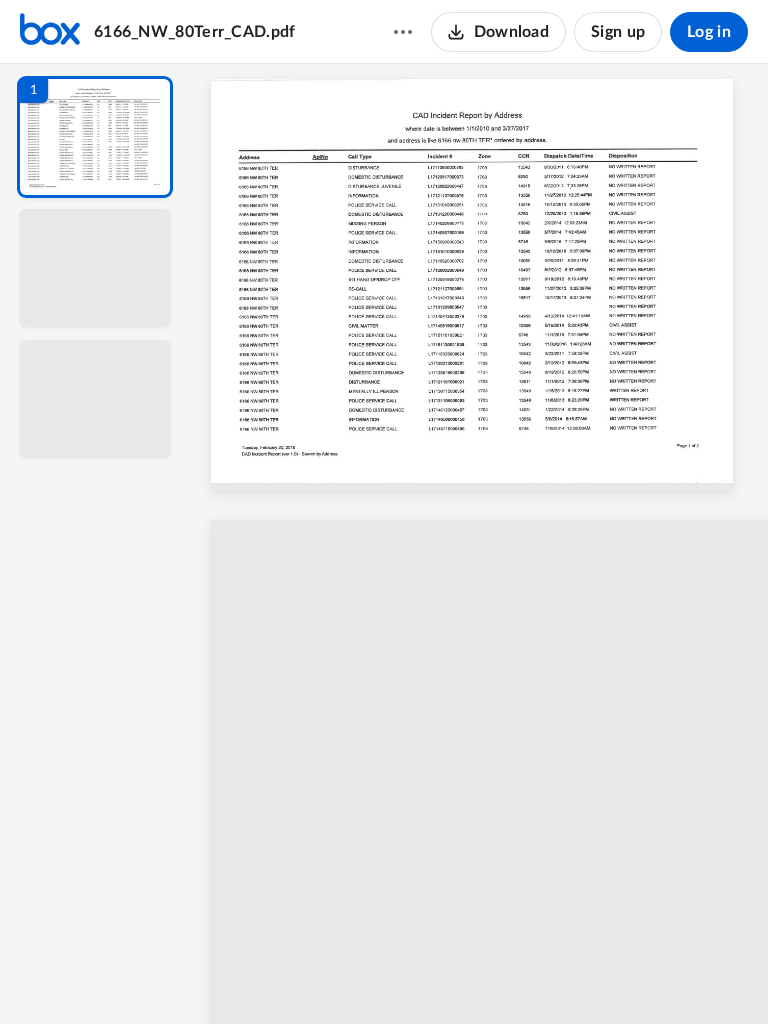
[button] (95, 137)
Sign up (618, 32)
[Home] (50, 32)
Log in (709, 32)
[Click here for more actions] (403, 32)
